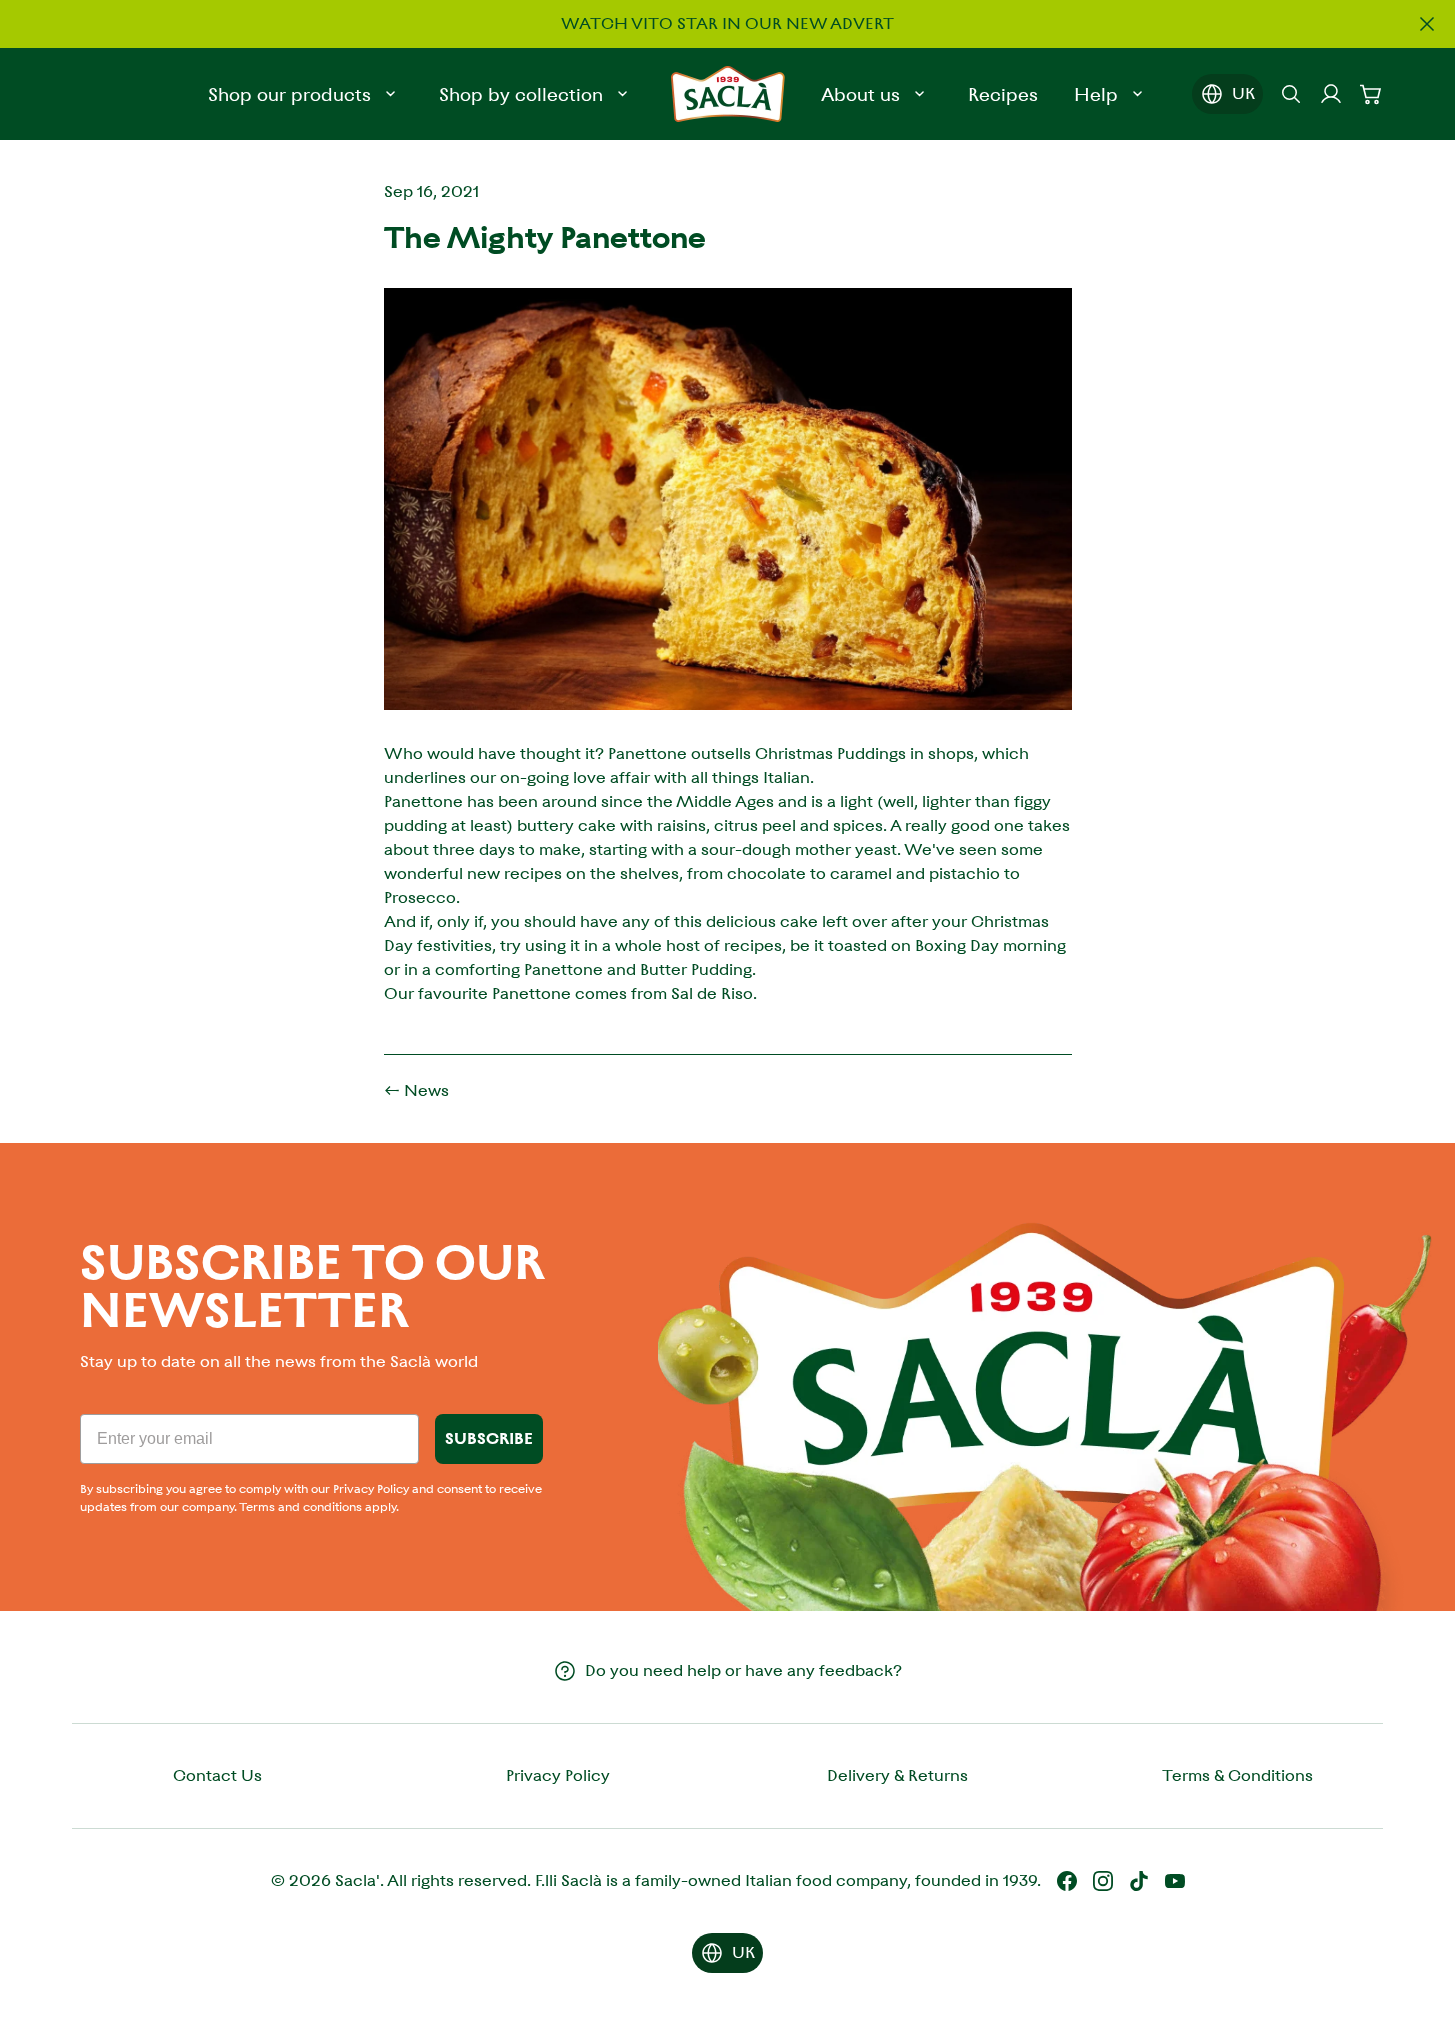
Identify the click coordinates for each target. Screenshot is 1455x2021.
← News (416, 1090)
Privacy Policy (558, 1775)
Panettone (647, 753)
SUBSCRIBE (489, 1438)
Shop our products (289, 94)
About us (860, 94)
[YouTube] (1175, 1881)
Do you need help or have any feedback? (743, 1670)
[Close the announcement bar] (1427, 24)
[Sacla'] (728, 94)
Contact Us (217, 1775)
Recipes (1003, 94)
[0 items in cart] (1371, 94)
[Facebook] (1067, 1881)
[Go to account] (1331, 94)
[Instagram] (1103, 1881)
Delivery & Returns (897, 1775)
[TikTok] (1139, 1881)
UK (1243, 93)
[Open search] (1291, 94)
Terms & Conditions (1237, 1775)
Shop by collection (521, 94)
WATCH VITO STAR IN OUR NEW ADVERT (727, 23)
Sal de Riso (712, 993)
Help (1096, 94)
